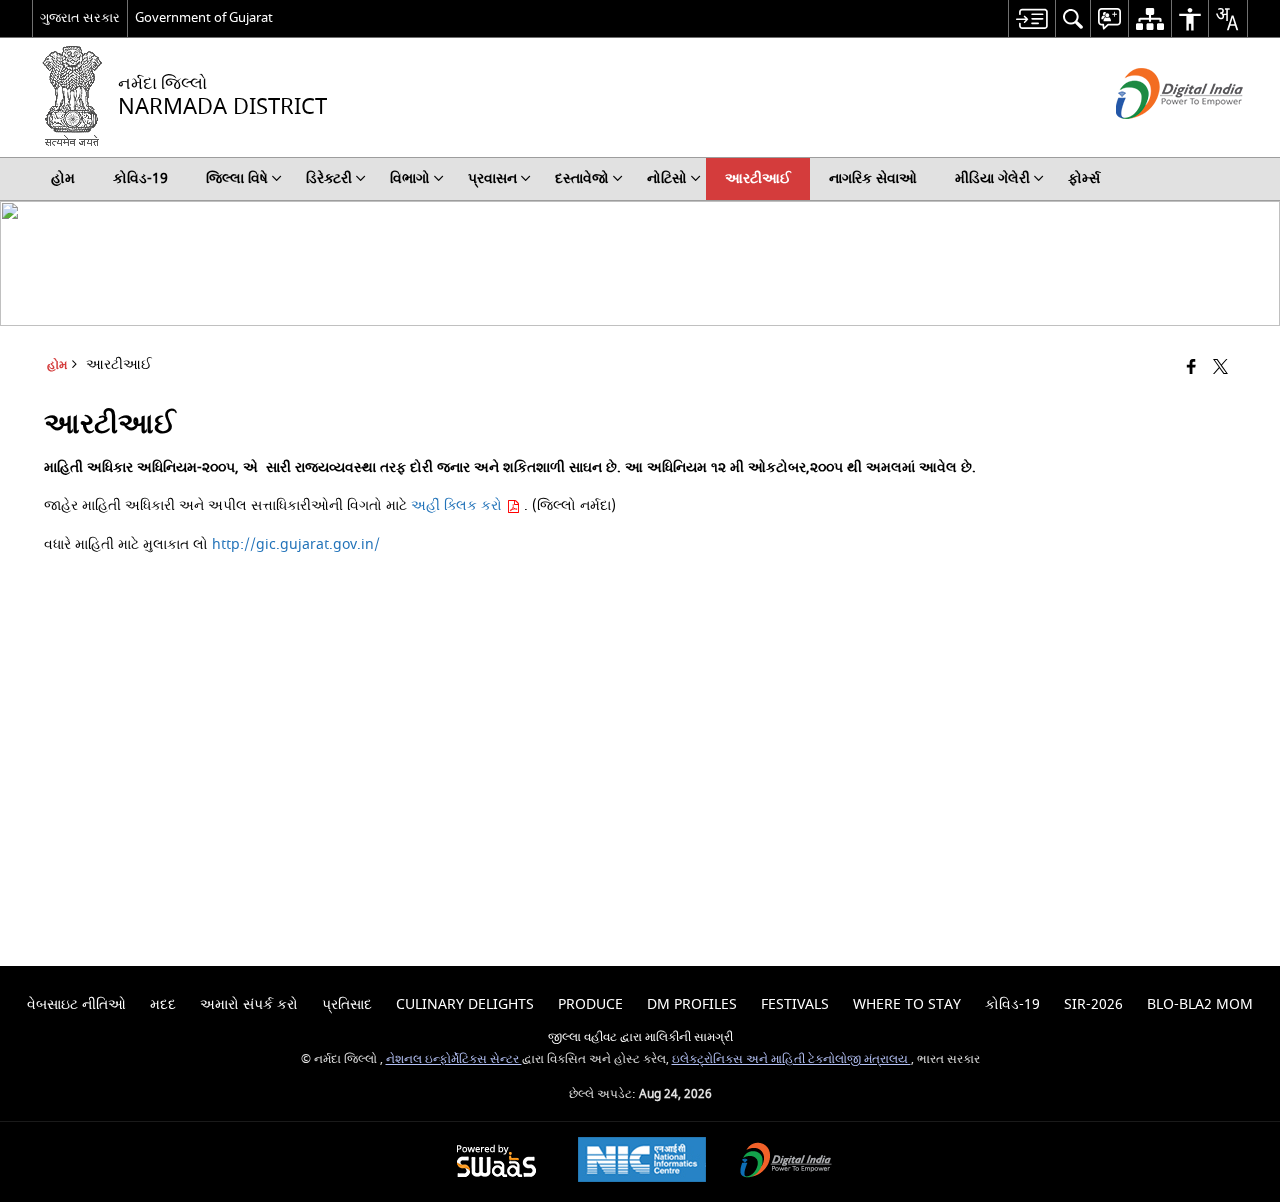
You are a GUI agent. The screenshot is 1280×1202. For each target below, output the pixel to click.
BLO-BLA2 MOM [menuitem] (1200, 1004)
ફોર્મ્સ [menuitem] (1084, 178)
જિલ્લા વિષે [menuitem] (237, 178)
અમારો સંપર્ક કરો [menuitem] (249, 1004)
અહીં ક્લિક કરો (458, 505)
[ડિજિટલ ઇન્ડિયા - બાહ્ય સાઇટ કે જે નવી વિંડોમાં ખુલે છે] (1154, 136)
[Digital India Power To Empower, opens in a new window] (786, 1162)
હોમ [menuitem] (63, 178)
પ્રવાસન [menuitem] (492, 178)
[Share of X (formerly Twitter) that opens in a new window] (1220, 368)
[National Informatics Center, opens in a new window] (642, 1162)
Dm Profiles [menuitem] (692, 1004)
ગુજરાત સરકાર (80, 17)
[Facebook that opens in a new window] (1191, 368)
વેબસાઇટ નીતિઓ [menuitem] (76, 1004)
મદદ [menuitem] (163, 1004)
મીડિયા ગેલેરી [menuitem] (992, 178)
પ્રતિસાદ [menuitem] (347, 1004)
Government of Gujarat (204, 17)
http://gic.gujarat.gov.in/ (296, 544)
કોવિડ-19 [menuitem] (140, 178)
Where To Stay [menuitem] (907, 1004)
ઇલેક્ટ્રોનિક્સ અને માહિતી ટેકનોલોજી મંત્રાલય (791, 1059)
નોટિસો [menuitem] (667, 178)
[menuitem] (1031, 18)
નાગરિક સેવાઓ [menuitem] (873, 178)
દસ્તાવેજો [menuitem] (582, 178)
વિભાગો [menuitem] (410, 178)
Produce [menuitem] (590, 1004)
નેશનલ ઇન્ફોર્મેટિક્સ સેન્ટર (454, 1059)
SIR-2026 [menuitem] (1093, 1004)
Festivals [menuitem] (795, 1004)
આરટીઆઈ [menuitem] (758, 178)
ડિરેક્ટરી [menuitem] (329, 178)
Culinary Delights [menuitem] (465, 1004)
